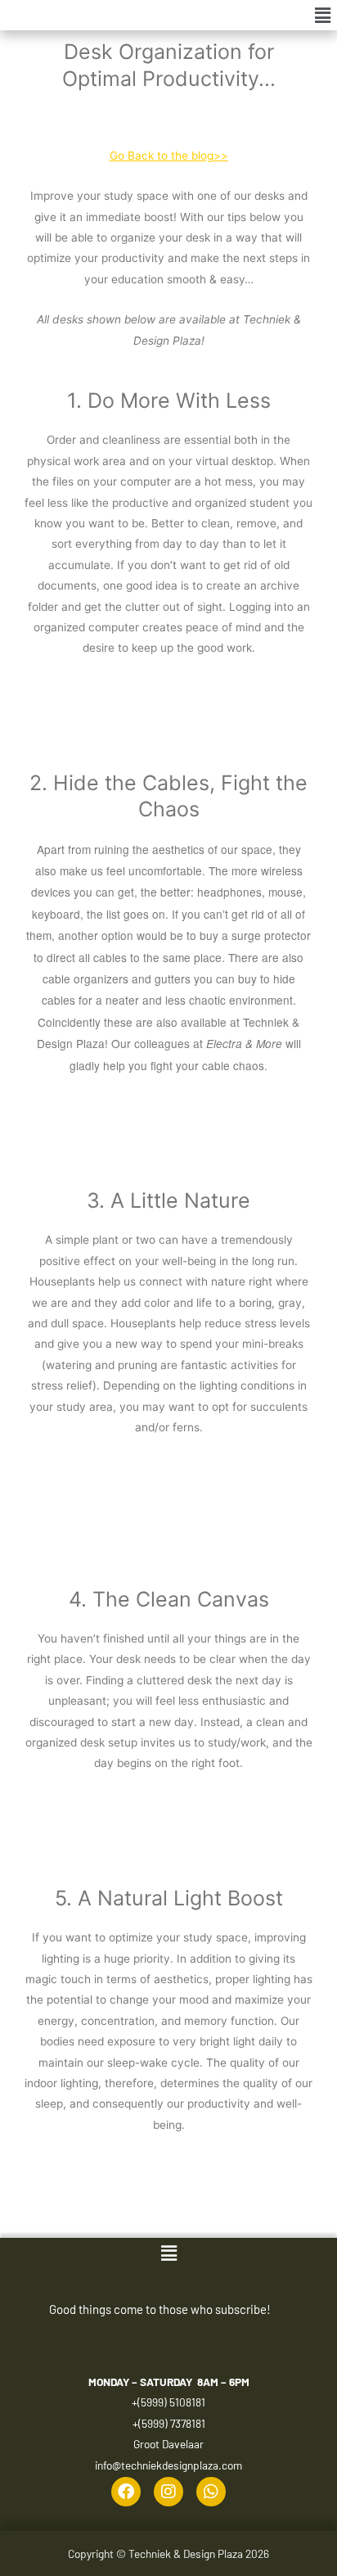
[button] (323, 15)
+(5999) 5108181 (168, 2402)
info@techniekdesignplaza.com (168, 2465)
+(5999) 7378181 (169, 2423)
